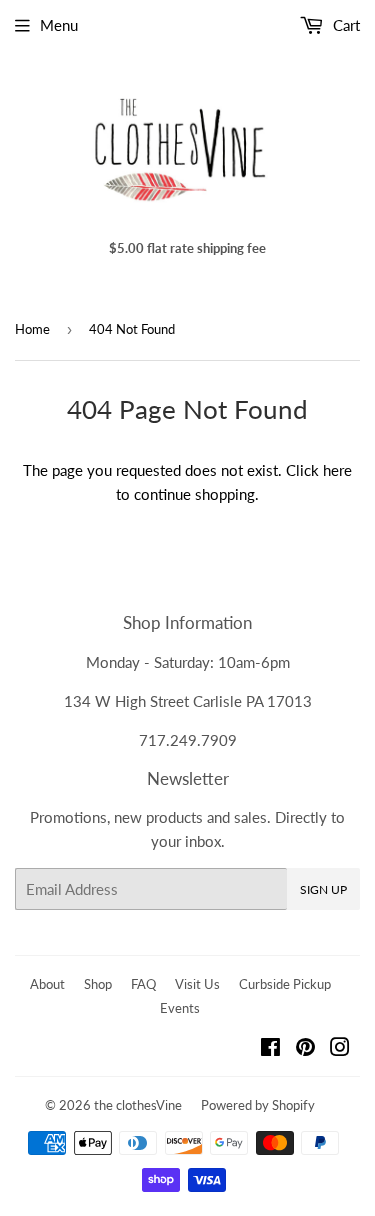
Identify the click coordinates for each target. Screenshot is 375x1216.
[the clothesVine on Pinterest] (305, 1049)
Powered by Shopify (258, 1105)
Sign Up (323, 889)
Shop (98, 984)
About (47, 984)
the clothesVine (138, 1105)
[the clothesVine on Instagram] (340, 1049)
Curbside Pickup (285, 984)
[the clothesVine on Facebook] (270, 1049)
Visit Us (197, 984)
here (337, 470)
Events (180, 1008)
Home (32, 329)
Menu (59, 25)
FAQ (143, 984)
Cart (344, 25)
